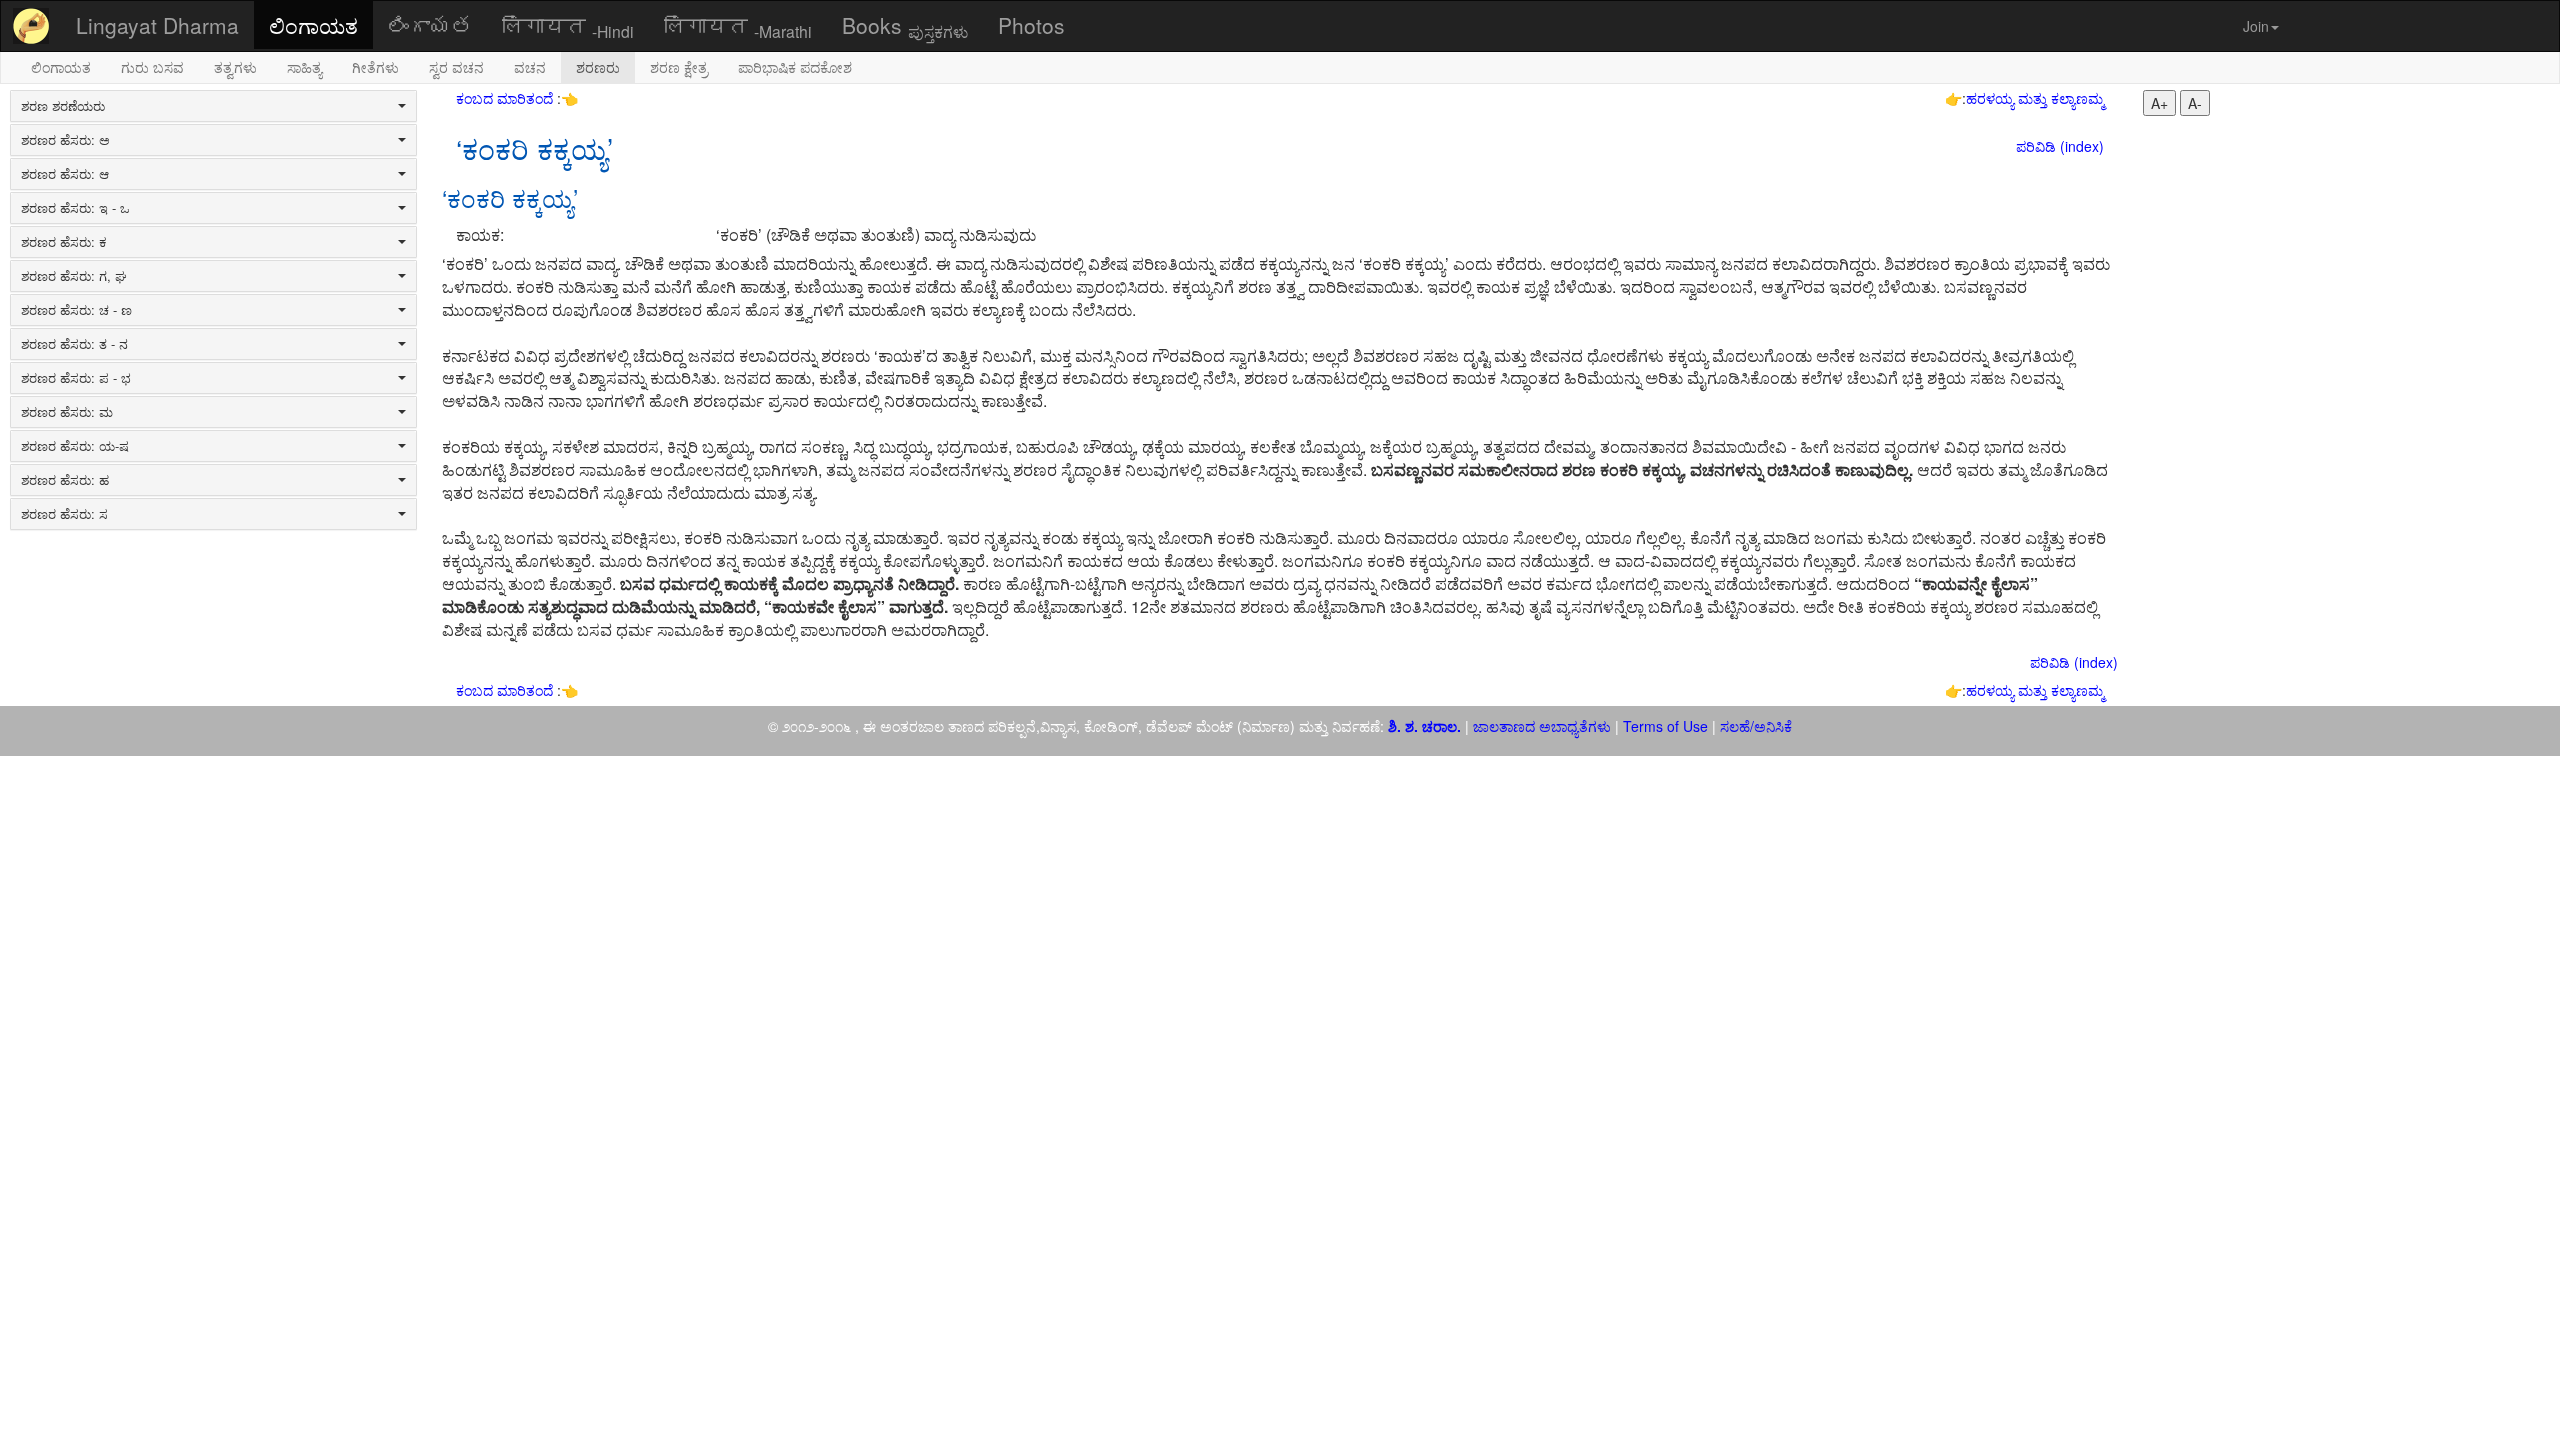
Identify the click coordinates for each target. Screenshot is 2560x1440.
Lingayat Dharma (157, 25)
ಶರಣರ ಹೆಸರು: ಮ (67, 412)
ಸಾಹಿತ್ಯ (304, 67)
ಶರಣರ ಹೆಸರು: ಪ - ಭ (76, 378)
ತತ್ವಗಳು (235, 67)
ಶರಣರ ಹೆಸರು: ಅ (65, 140)
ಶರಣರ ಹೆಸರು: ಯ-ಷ (75, 446)
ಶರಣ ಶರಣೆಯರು (63, 106)
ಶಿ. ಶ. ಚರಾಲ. (1426, 726)
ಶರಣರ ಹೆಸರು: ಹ (65, 480)
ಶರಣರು (598, 67)
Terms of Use (1665, 726)
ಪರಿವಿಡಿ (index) (2060, 146)
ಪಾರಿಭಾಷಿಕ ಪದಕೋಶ (795, 67)
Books (905, 26)
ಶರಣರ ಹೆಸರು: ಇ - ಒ (75, 208)
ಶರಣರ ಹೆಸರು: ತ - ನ (74, 344)
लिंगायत (568, 26)
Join (2256, 26)
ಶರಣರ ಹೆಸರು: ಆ (65, 174)
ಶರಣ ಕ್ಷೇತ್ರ (679, 67)
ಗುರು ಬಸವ (152, 67)
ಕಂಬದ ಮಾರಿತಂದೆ (506, 98)
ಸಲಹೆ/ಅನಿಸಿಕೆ (1754, 726)
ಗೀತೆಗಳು (375, 67)
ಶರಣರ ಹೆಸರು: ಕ (64, 242)
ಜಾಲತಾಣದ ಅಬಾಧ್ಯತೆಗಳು (1542, 726)
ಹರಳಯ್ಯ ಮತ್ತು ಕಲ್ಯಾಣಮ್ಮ (2035, 98)
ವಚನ (530, 67)
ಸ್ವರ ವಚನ (456, 67)
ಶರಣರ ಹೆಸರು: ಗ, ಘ (74, 276)
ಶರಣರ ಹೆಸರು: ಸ (64, 514)
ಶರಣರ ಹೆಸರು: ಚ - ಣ (76, 310)
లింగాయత (430, 25)
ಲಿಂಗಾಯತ (313, 25)
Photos (1031, 25)
